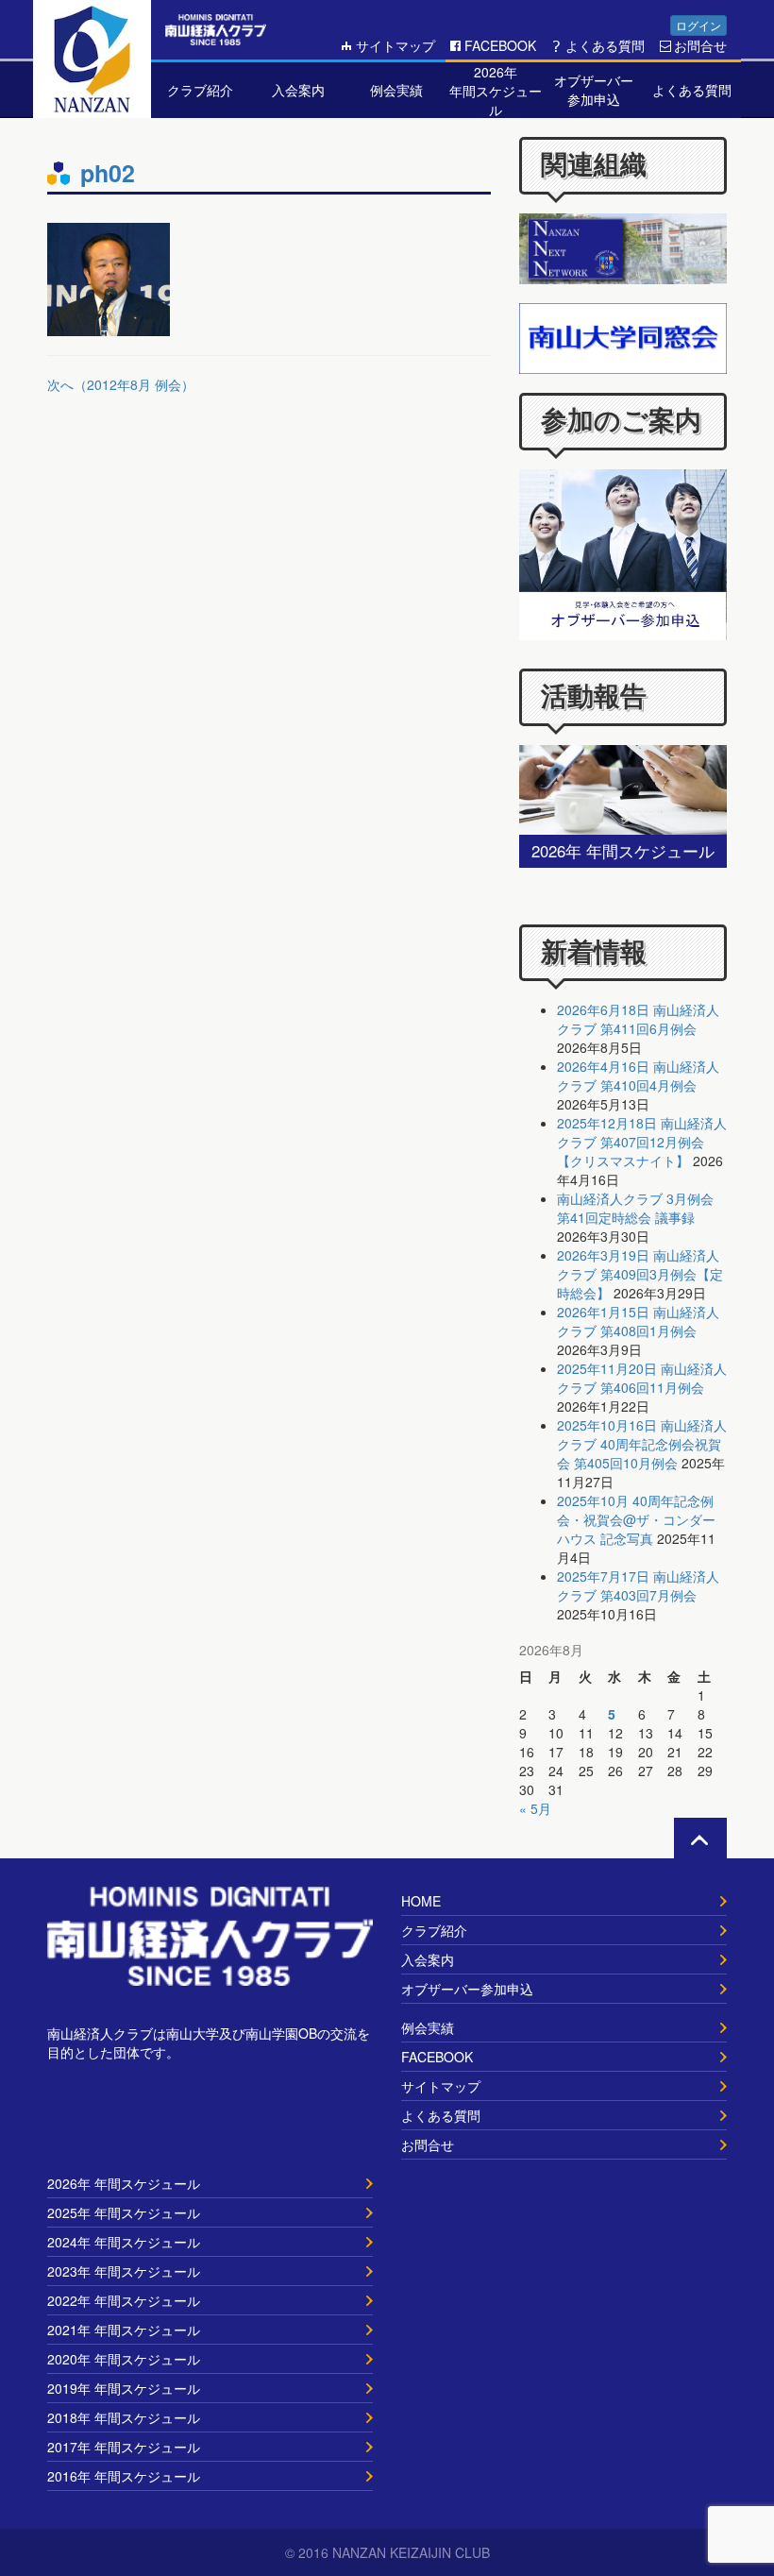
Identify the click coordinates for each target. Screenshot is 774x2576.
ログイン (698, 25)
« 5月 (535, 1808)
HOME (421, 1901)
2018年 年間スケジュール (124, 2417)
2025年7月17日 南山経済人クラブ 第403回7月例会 (638, 1585)
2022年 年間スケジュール (124, 2300)
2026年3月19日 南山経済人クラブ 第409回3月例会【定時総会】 (640, 1274)
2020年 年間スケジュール (124, 2359)
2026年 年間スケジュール (124, 2183)
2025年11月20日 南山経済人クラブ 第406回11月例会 (642, 1378)
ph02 (108, 173)
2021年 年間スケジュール (124, 2330)
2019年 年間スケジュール (124, 2388)
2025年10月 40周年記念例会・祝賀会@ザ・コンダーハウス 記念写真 (636, 1519)
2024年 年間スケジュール (124, 2242)
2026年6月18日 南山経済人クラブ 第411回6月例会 (638, 1019)
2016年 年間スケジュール (124, 2476)
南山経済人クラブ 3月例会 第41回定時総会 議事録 (635, 1208)
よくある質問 (605, 45)
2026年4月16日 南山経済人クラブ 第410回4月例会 (638, 1076)
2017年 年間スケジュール (124, 2447)
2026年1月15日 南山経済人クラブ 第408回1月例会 (638, 1321)
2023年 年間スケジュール (124, 2271)
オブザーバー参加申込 (467, 1989)
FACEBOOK (500, 45)
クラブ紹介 (434, 1930)
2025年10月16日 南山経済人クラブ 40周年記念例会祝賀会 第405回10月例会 (642, 1444)
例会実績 (428, 2027)
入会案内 (428, 1959)
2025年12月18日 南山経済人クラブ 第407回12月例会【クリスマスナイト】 (642, 1142)
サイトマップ (395, 45)
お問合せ (700, 45)
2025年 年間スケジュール (124, 2212)
